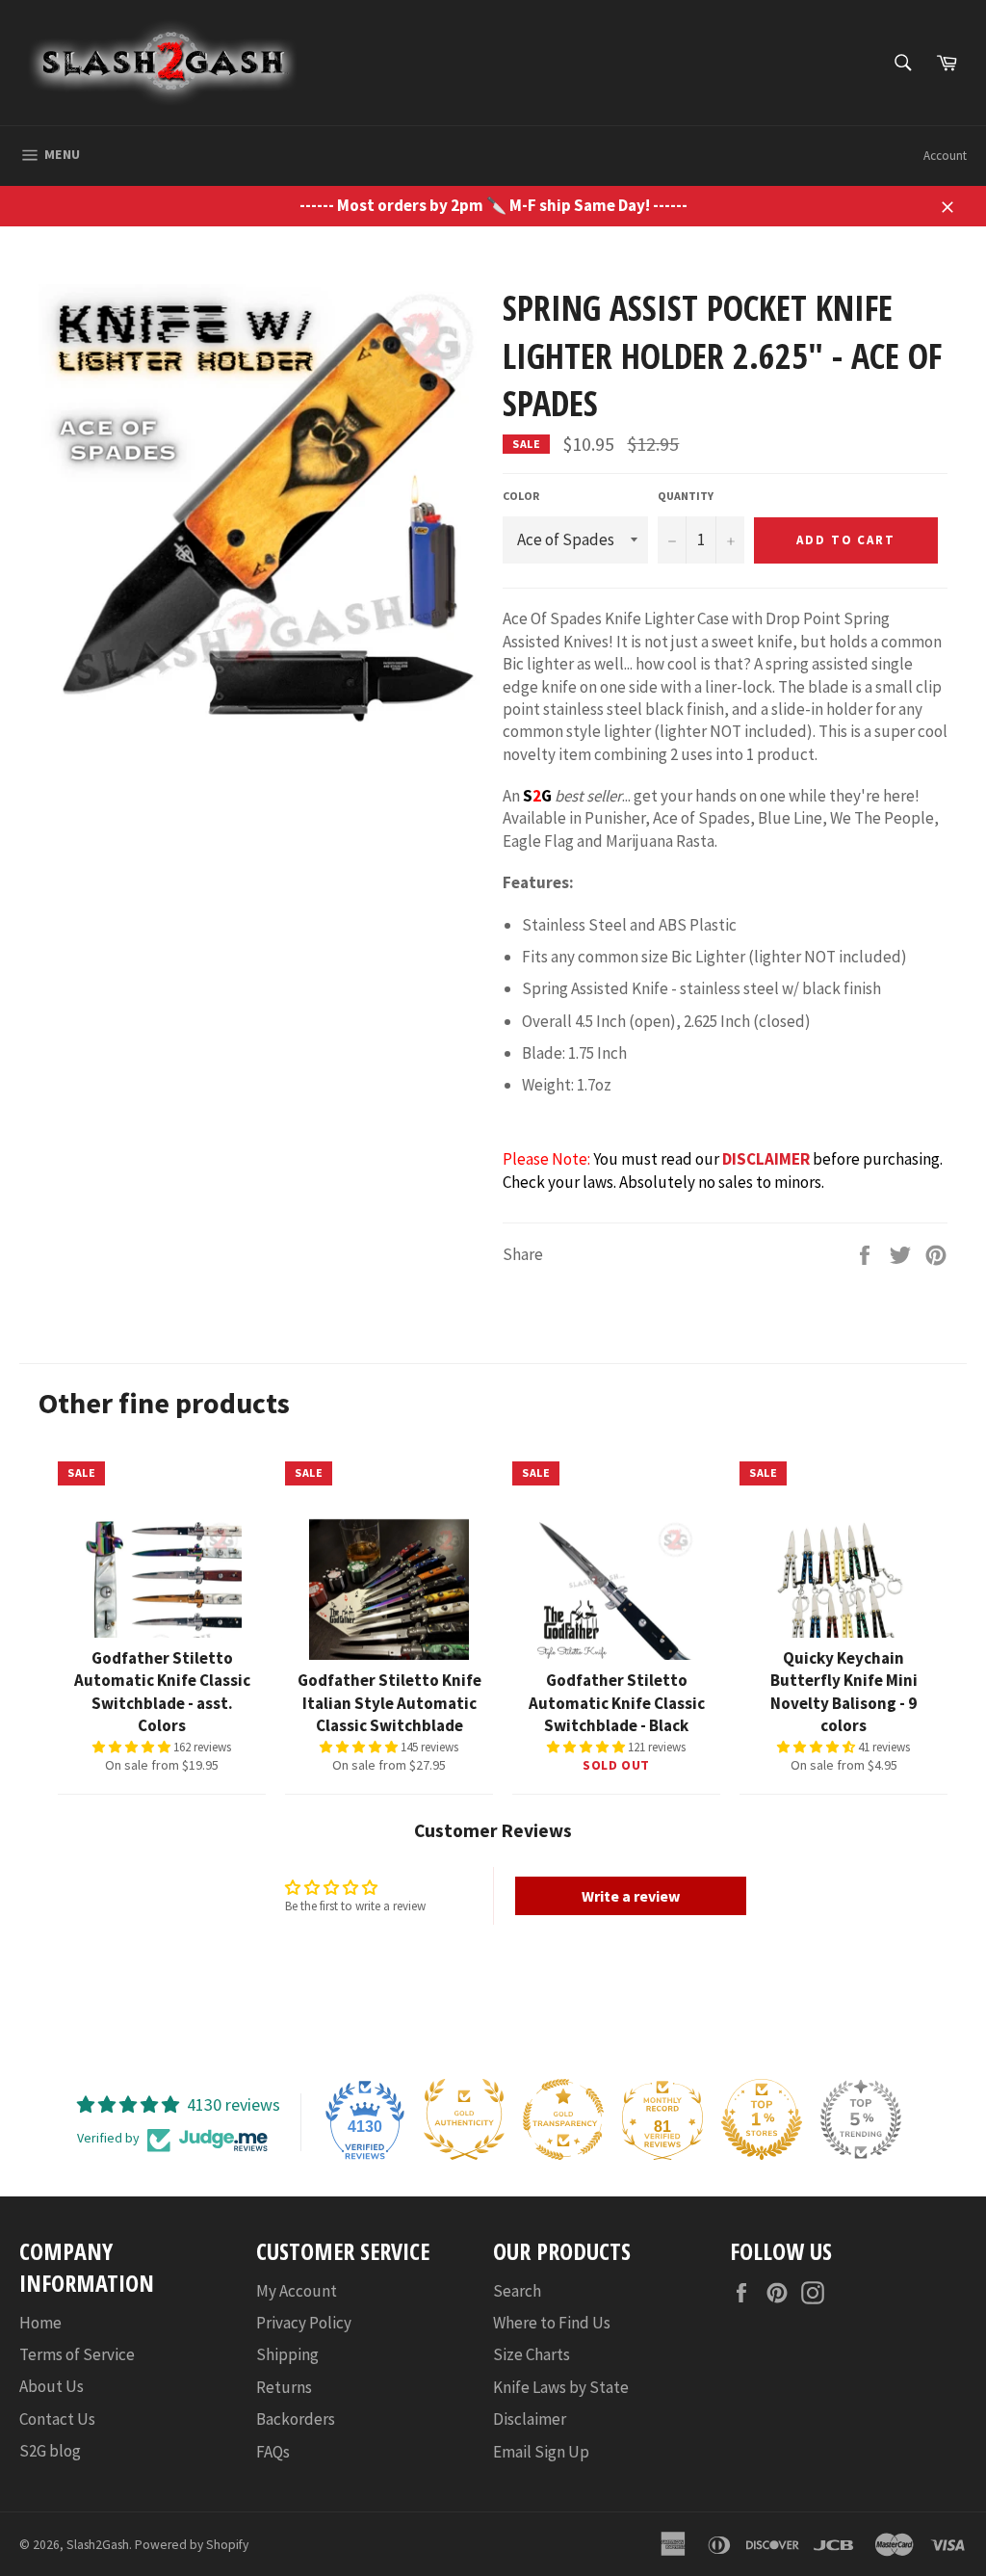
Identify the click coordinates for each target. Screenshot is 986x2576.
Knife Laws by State (561, 2387)
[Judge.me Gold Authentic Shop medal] (464, 2119)
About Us (52, 2386)
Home (40, 2323)
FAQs (273, 2452)
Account (945, 156)
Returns (284, 2387)
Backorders (296, 2419)
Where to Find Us (552, 2323)
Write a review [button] (631, 1896)
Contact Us (57, 2419)
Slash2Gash (98, 2545)
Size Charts (532, 2354)
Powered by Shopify (192, 2545)
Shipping (287, 2354)
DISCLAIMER (766, 1159)
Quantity (686, 496)
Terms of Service (77, 2354)
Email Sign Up (541, 2452)
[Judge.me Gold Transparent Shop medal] (563, 2119)
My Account (297, 2291)
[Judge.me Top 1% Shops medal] (762, 2119)
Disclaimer (530, 2419)
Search (517, 2291)
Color (521, 496)
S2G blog (50, 2451)
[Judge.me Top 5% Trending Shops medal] (861, 2119)
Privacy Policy (304, 2323)
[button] (133, 1747)
